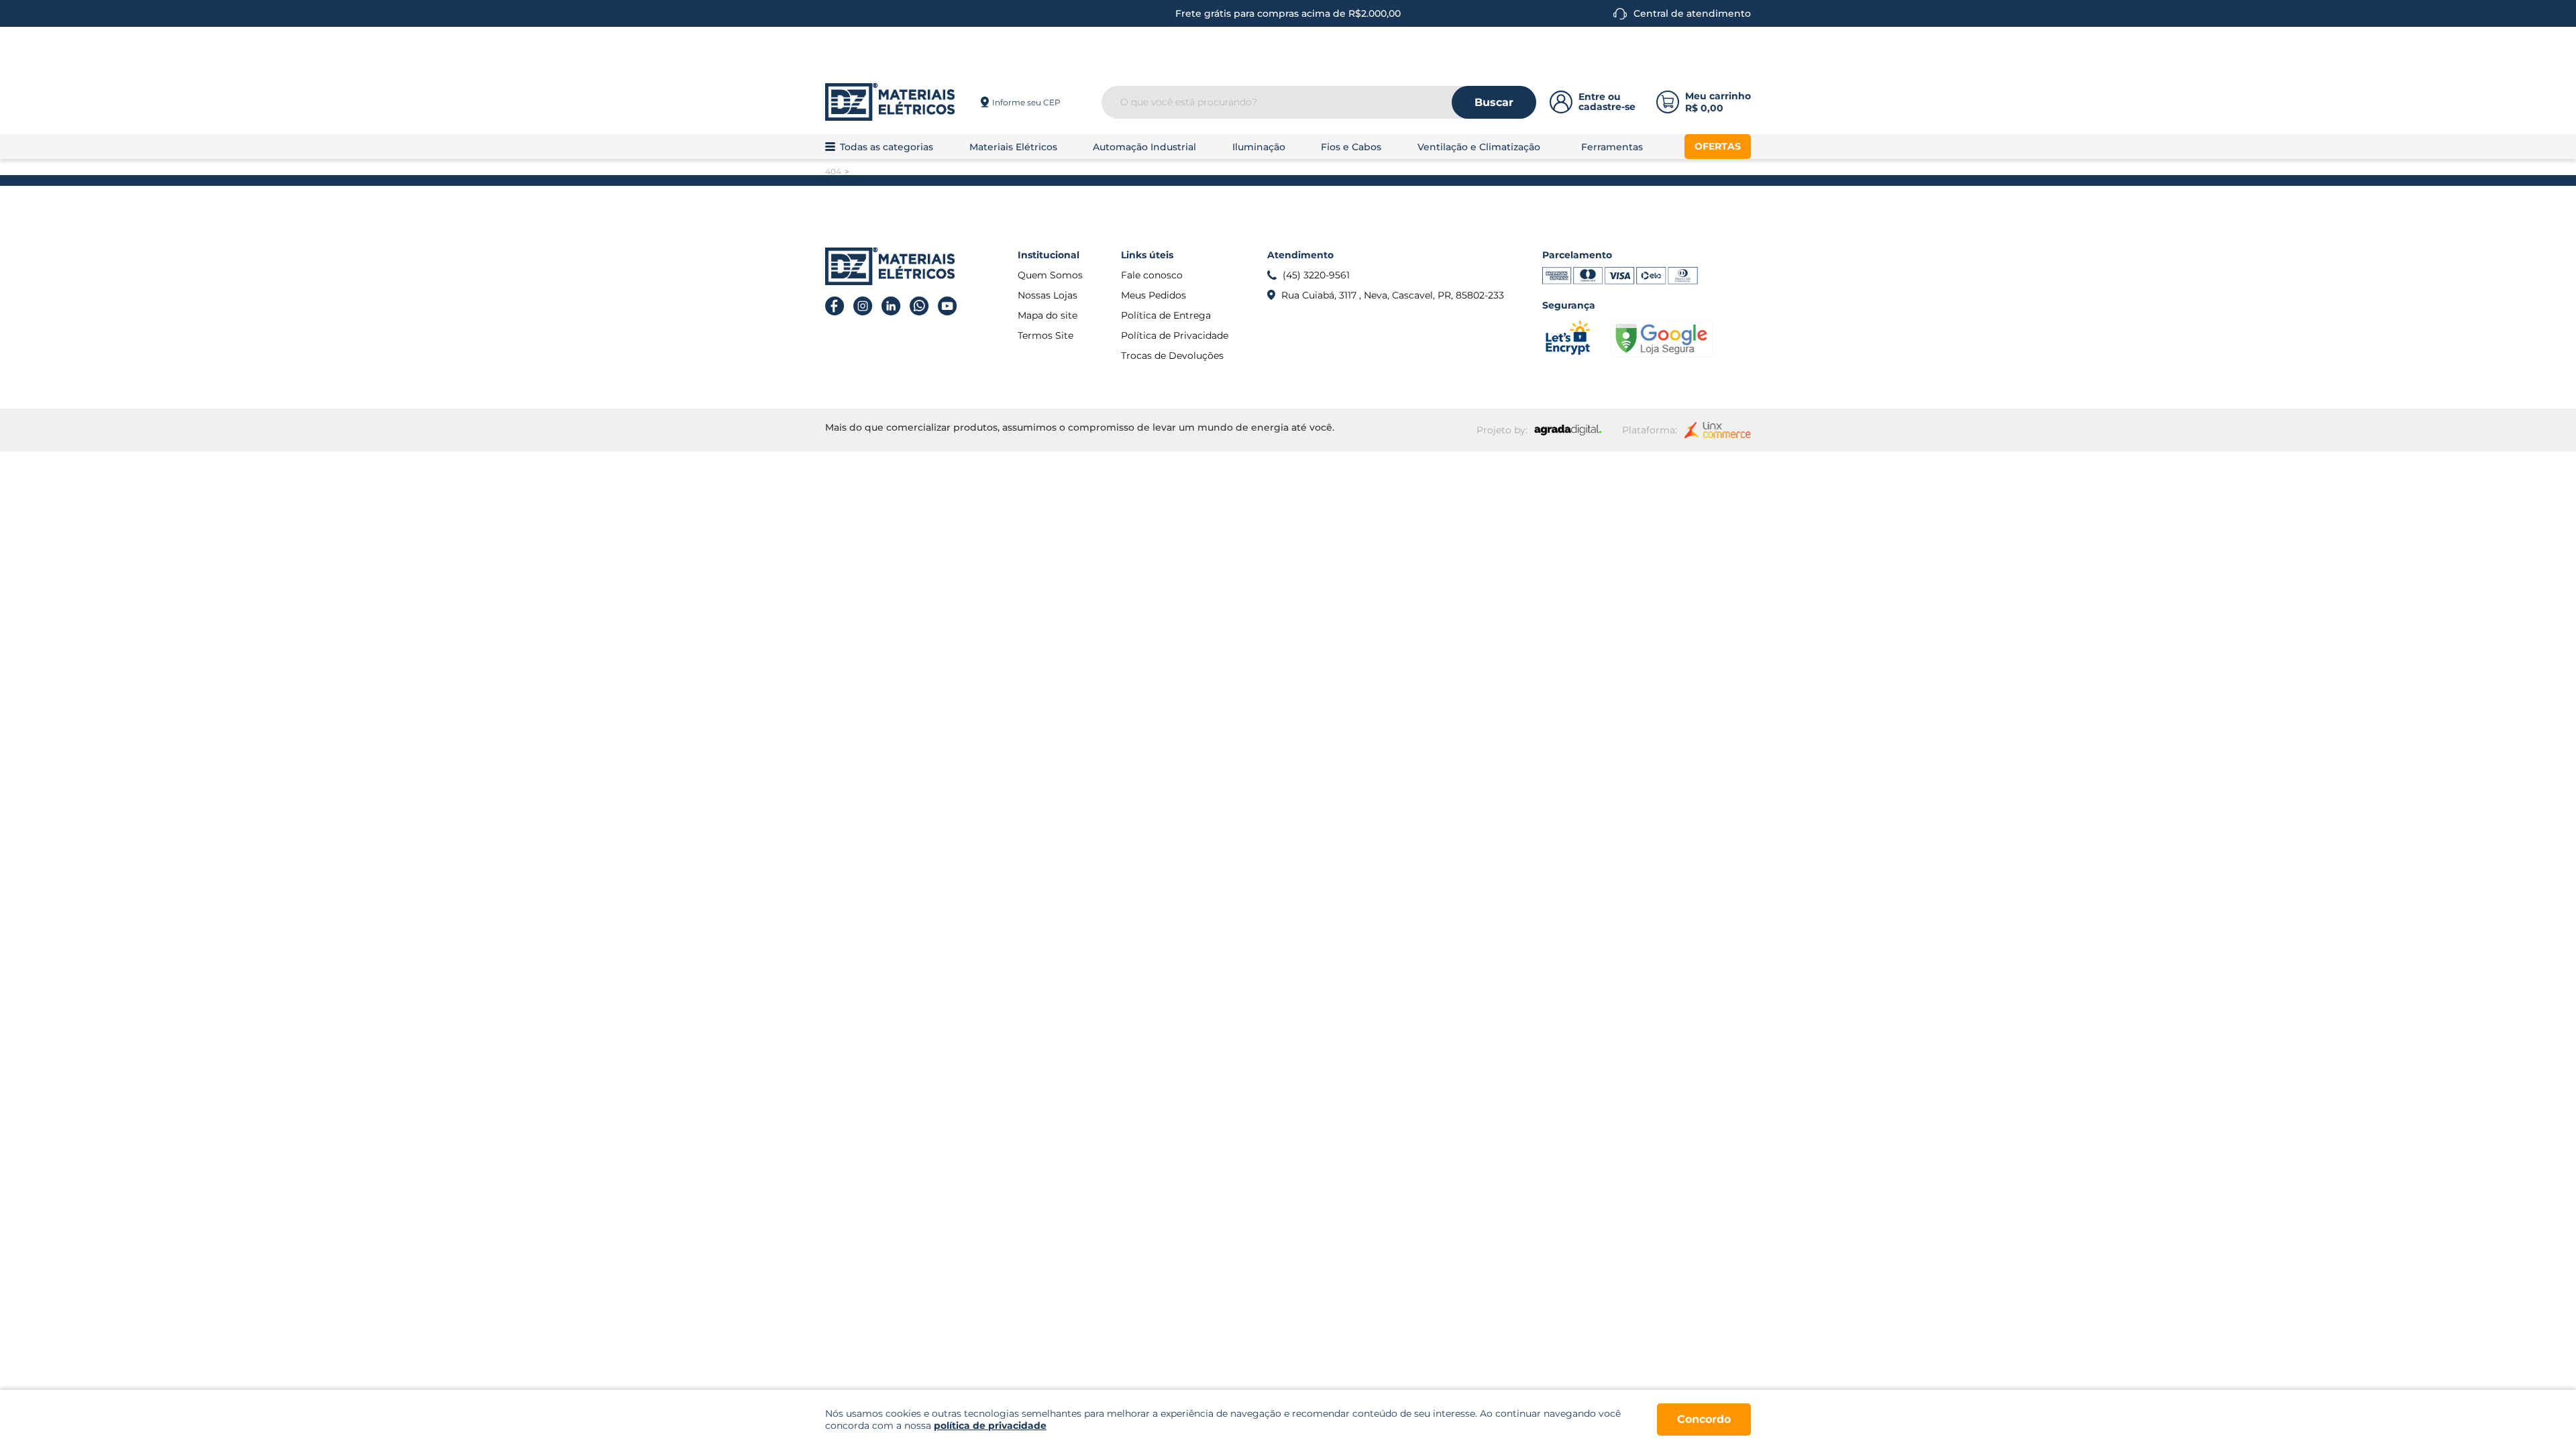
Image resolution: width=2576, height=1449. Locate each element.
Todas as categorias (887, 147)
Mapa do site (1048, 315)
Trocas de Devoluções (1172, 356)
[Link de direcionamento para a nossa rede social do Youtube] (948, 306)
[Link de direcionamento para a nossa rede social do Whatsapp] (919, 306)
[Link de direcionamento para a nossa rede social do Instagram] (863, 306)
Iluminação (1259, 147)
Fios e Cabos (1351, 147)
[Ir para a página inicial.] (890, 102)
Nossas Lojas (1048, 295)
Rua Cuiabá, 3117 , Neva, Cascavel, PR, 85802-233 (1393, 295)
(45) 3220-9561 (1316, 275)
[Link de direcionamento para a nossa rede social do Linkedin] (891, 306)
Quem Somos (1050, 275)
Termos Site (1045, 335)
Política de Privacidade (1175, 335)
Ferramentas (1612, 147)
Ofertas (1718, 146)
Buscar (1494, 102)
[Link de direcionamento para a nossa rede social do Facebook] (835, 306)
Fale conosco (1152, 275)
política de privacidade (990, 1426)
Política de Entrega (1166, 315)
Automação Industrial (1144, 147)
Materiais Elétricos (1013, 147)
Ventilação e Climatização (1479, 147)
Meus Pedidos (1153, 295)
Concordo (1704, 1419)
